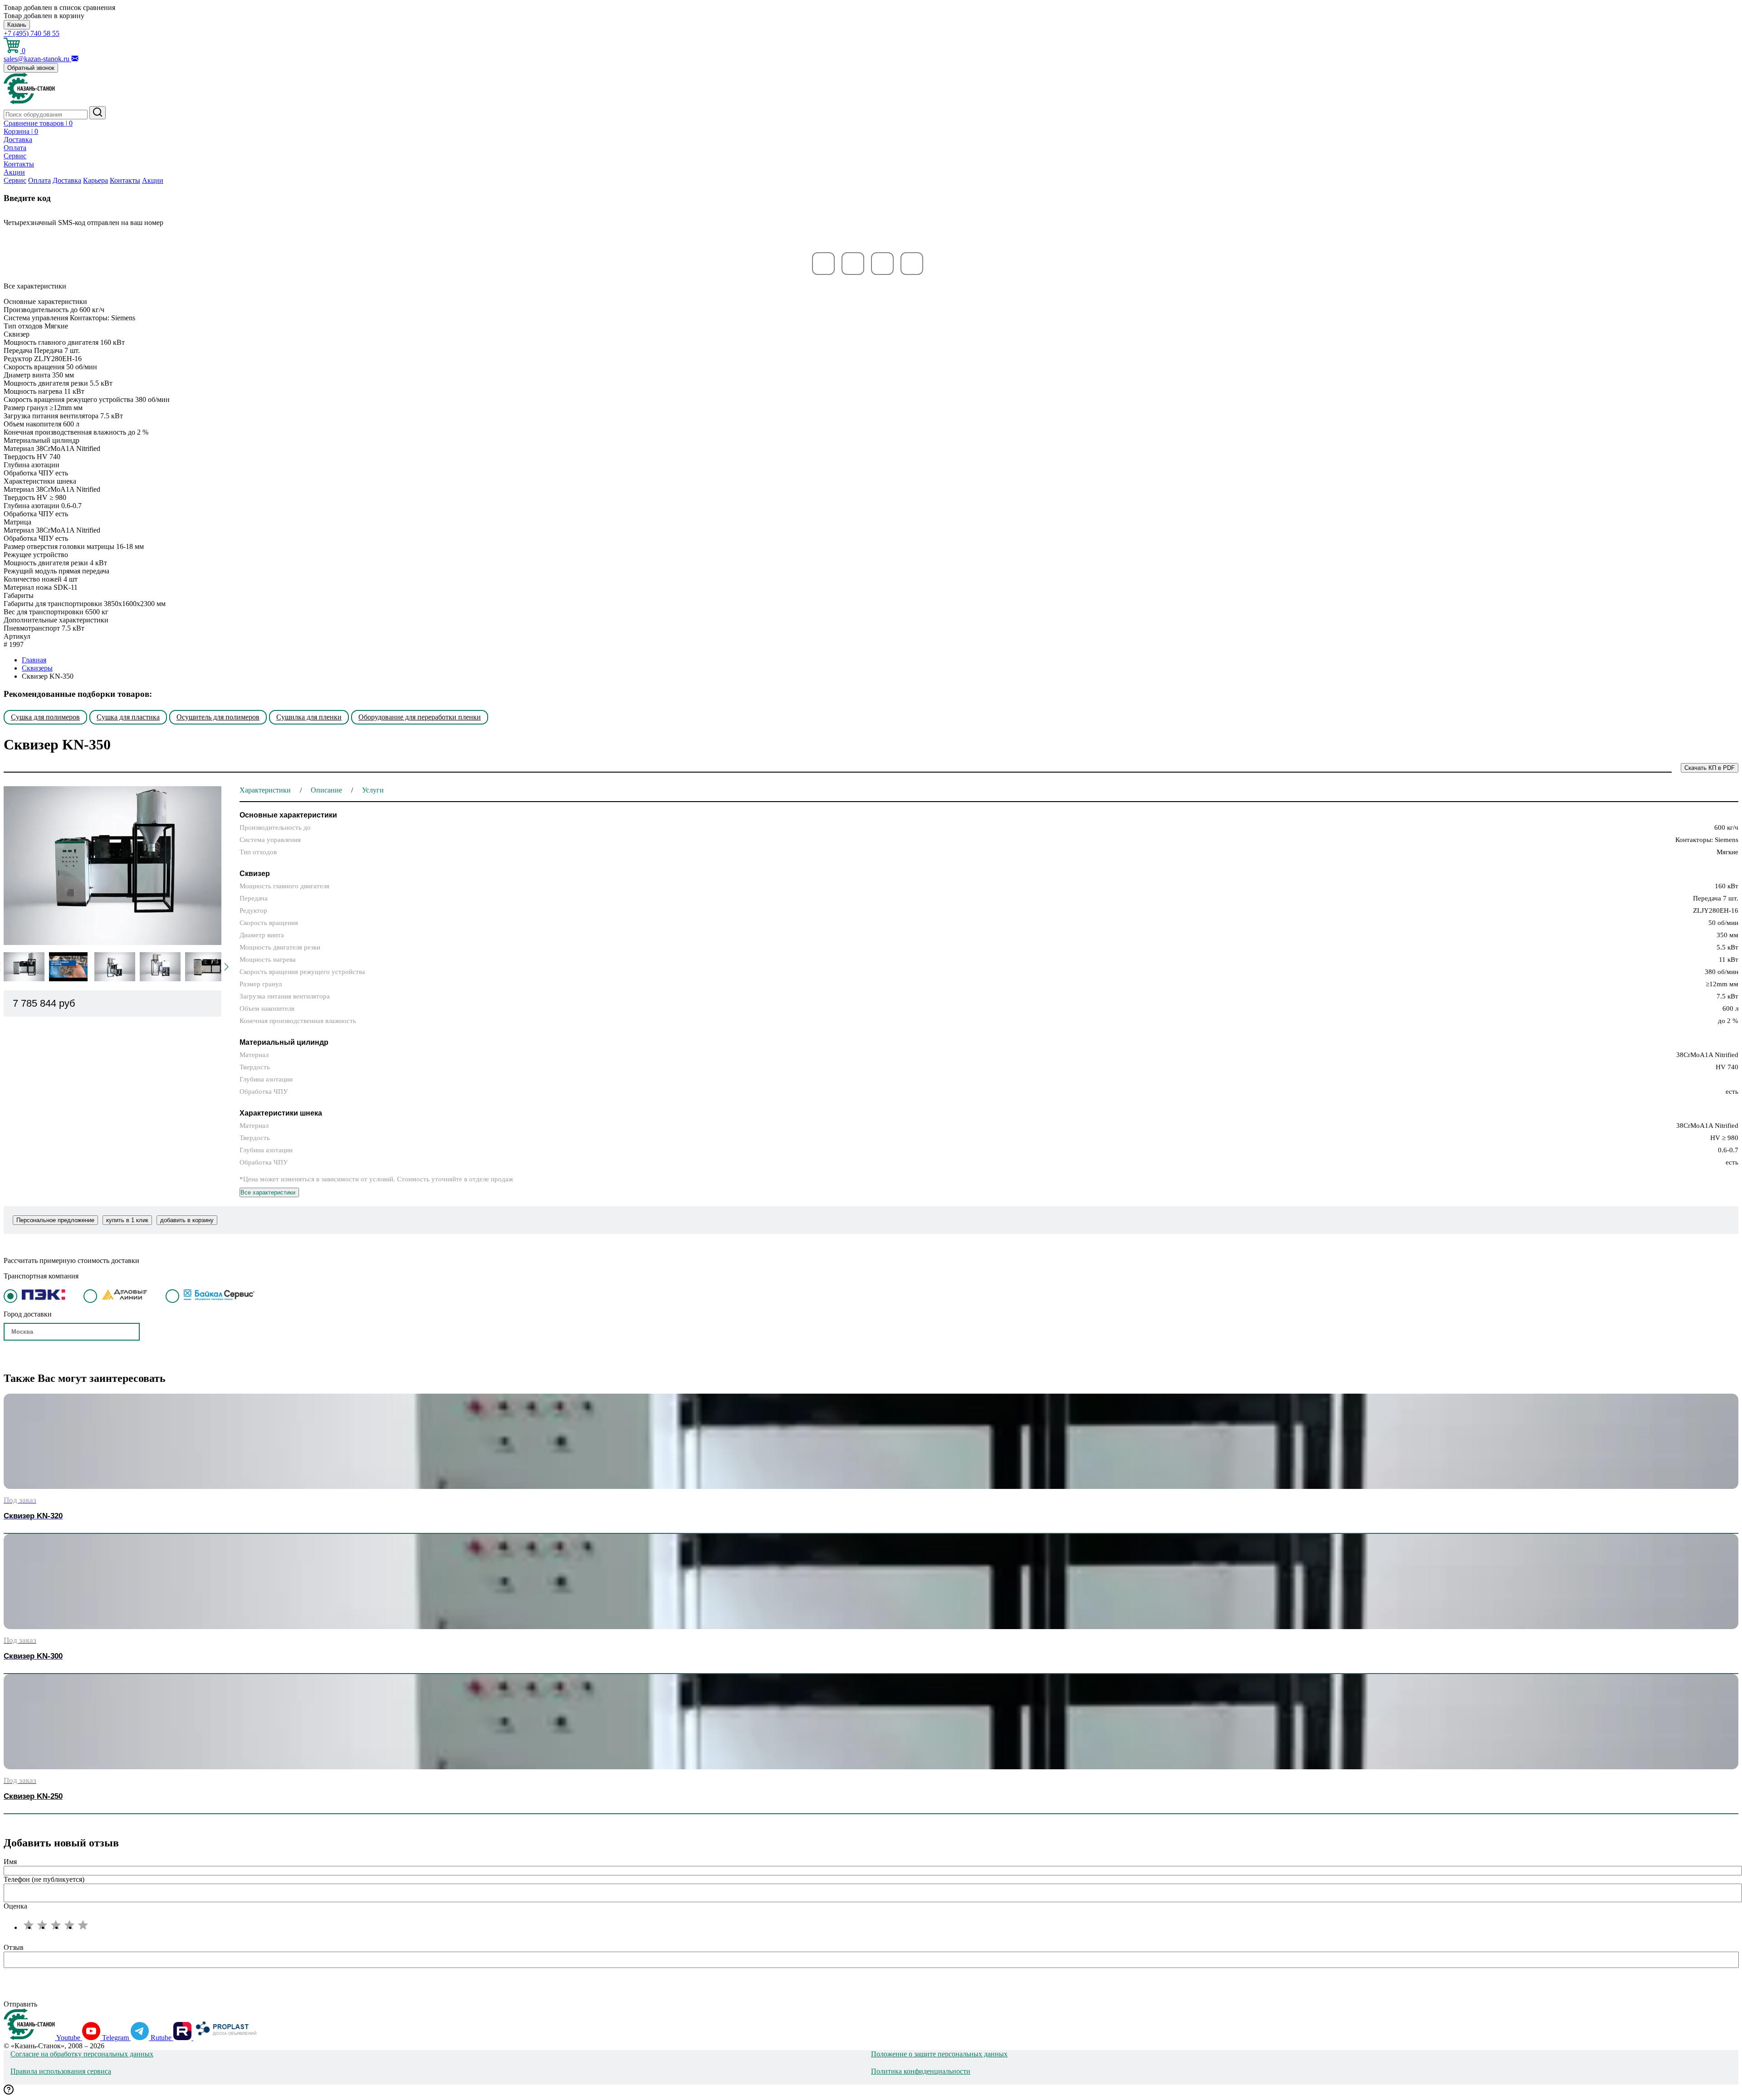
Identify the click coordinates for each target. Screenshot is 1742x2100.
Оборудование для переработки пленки (420, 717)
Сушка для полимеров (45, 717)
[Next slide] (226, 967)
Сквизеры (37, 668)
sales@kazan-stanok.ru (37, 59)
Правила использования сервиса (61, 2071)
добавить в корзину (187, 1220)
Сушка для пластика (128, 717)
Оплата (15, 148)
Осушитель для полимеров (218, 717)
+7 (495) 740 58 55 (32, 33)
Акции (14, 172)
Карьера (95, 180)
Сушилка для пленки (309, 717)
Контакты (19, 164)
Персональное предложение (55, 1220)
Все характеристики (268, 1192)
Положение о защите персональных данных (939, 2054)
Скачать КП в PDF (1710, 768)
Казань (17, 25)
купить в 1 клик (127, 1220)
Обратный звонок (31, 68)
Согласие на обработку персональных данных (82, 2054)
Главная (34, 660)
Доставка (18, 140)
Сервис (15, 156)
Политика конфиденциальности (921, 2071)
